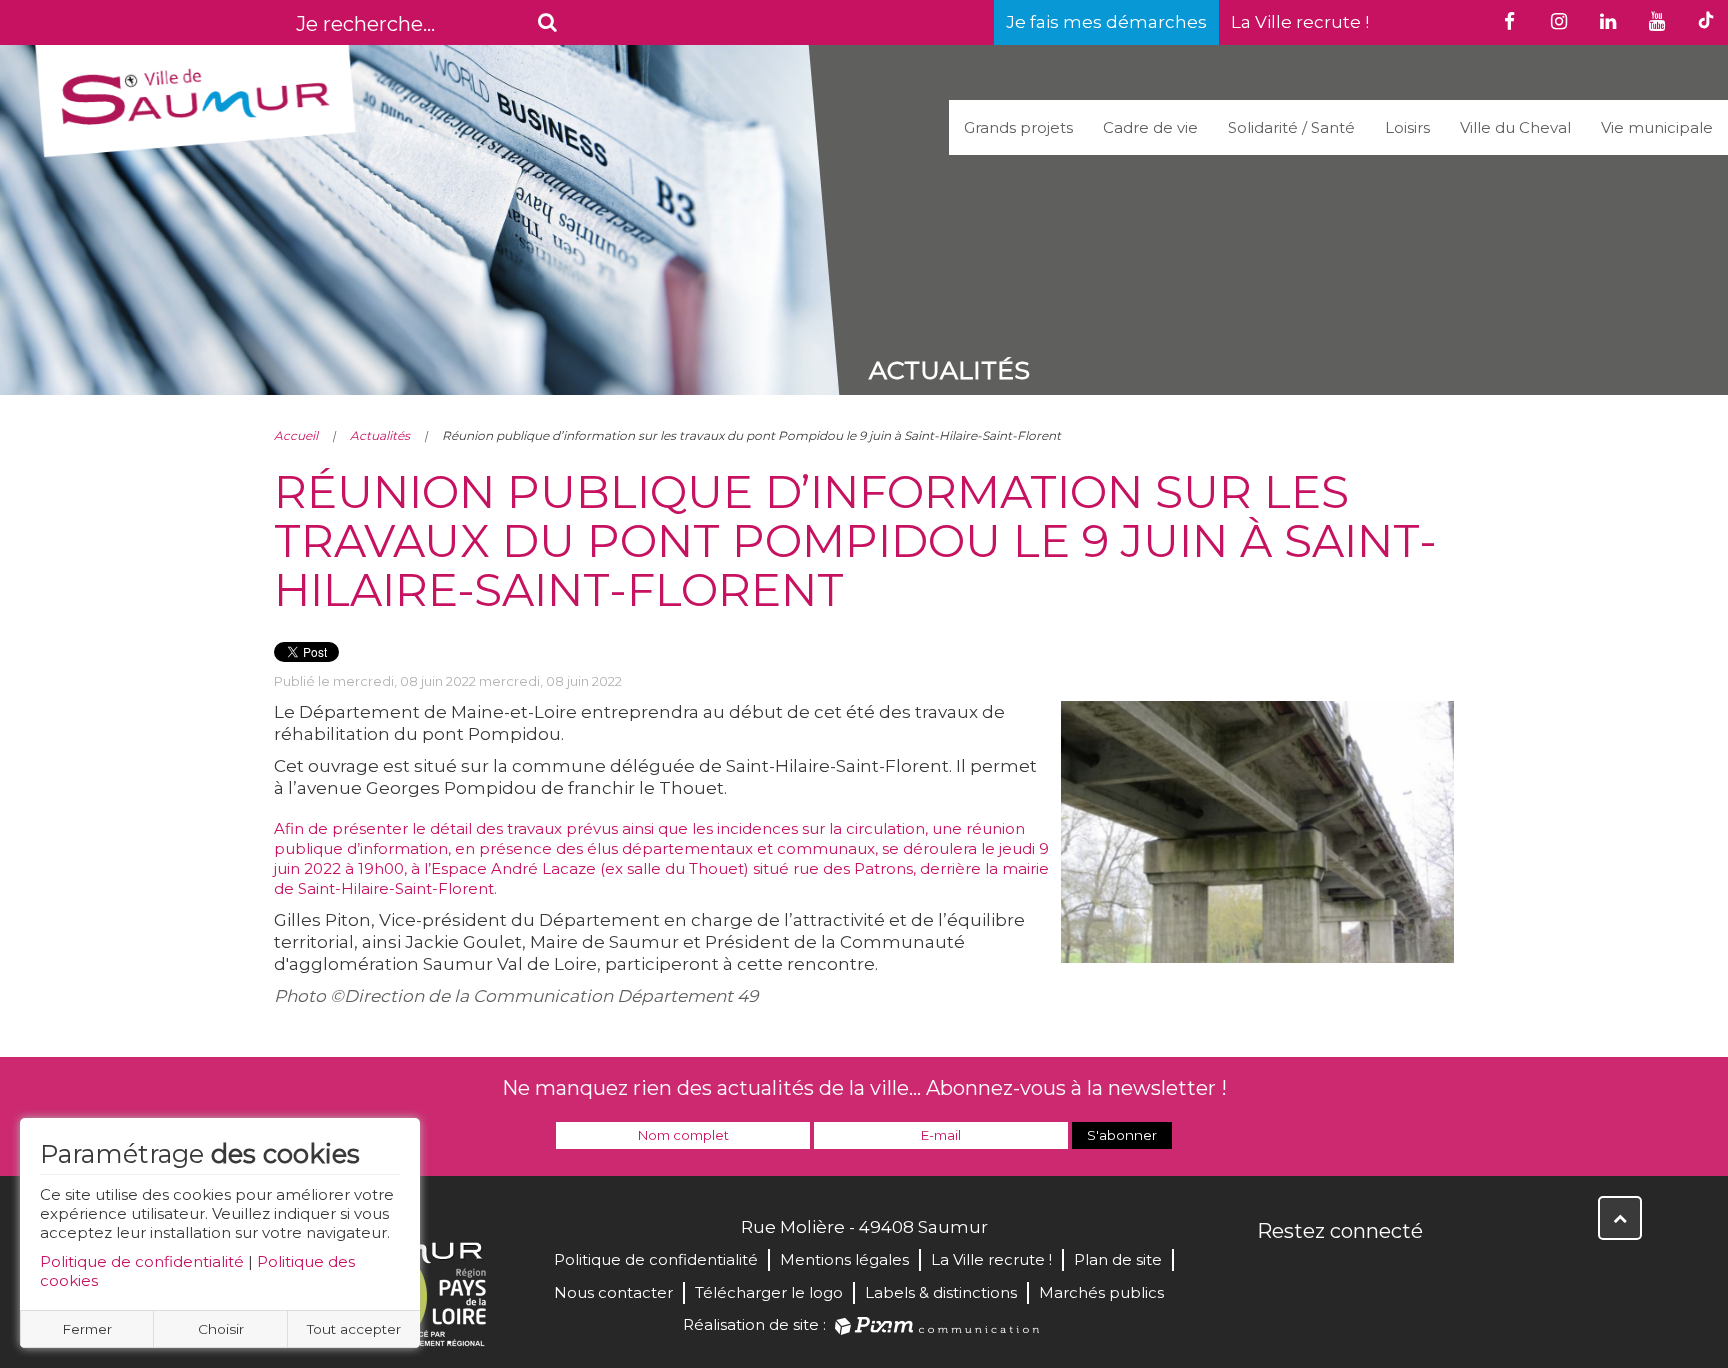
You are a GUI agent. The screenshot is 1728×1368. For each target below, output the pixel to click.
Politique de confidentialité (142, 1261)
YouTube (1362, 1274)
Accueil (296, 435)
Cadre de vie (1150, 127)
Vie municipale (1657, 127)
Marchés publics (1101, 1292)
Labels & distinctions (941, 1292)
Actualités (380, 435)
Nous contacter (613, 1292)
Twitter (1318, 1274)
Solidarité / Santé (1291, 127)
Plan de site (1118, 1259)
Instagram (1406, 1274)
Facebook (1274, 1274)
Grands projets (1018, 127)
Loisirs (1407, 127)
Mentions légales (844, 1259)
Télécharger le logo (769, 1292)
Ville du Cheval (1515, 127)
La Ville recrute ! (1300, 22)
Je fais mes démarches (1106, 22)
